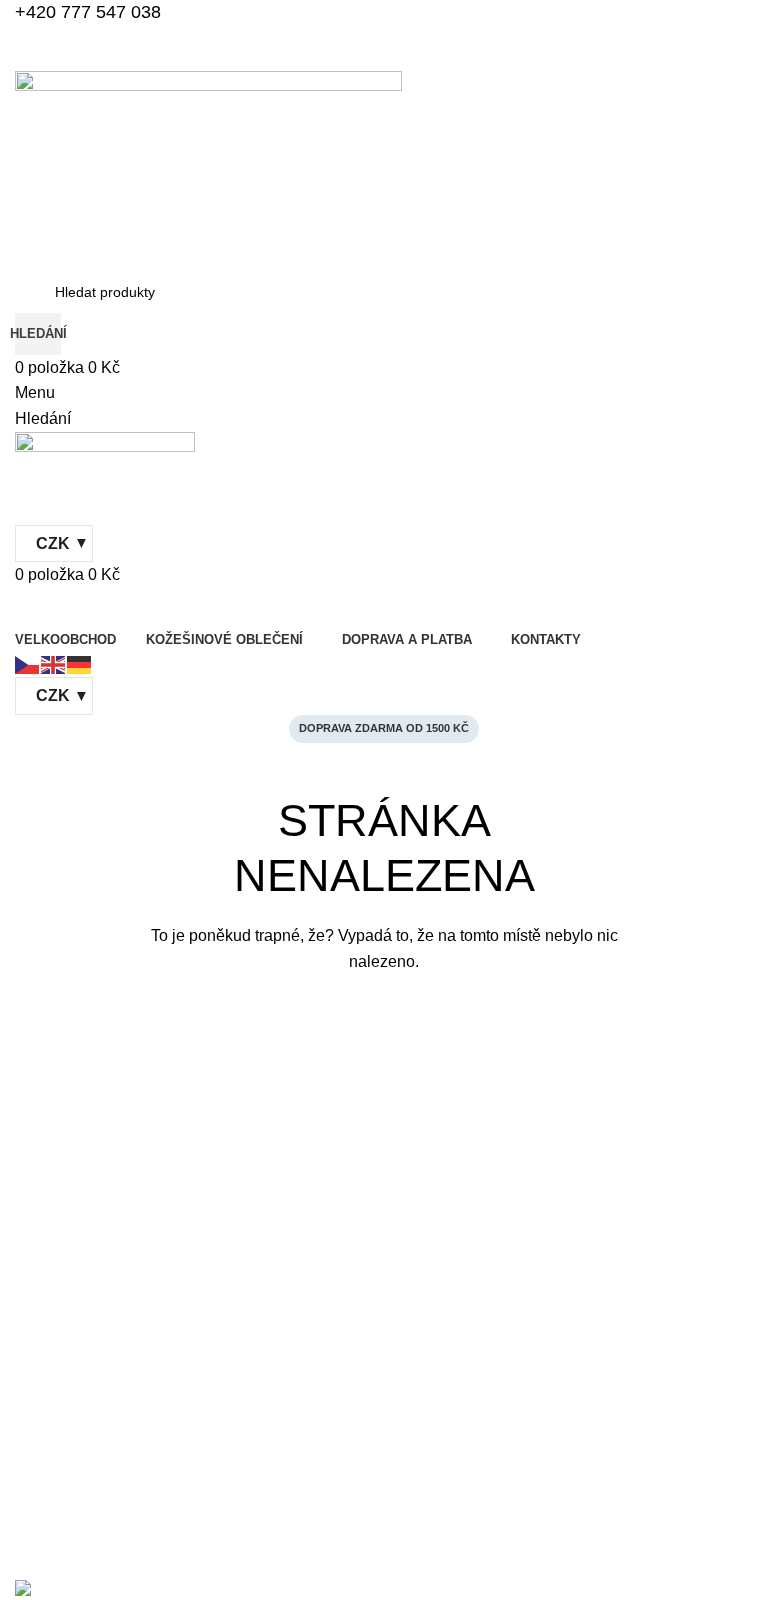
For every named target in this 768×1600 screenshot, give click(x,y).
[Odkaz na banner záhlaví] (384, 800)
